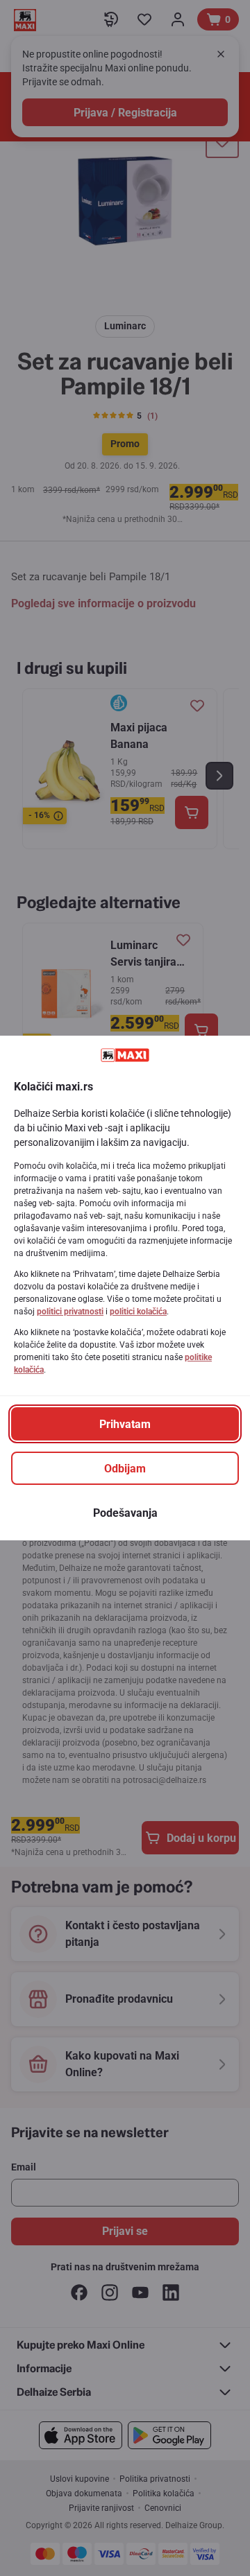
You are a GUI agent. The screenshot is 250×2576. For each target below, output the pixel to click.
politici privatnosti (70, 1312)
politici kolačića (138, 1312)
